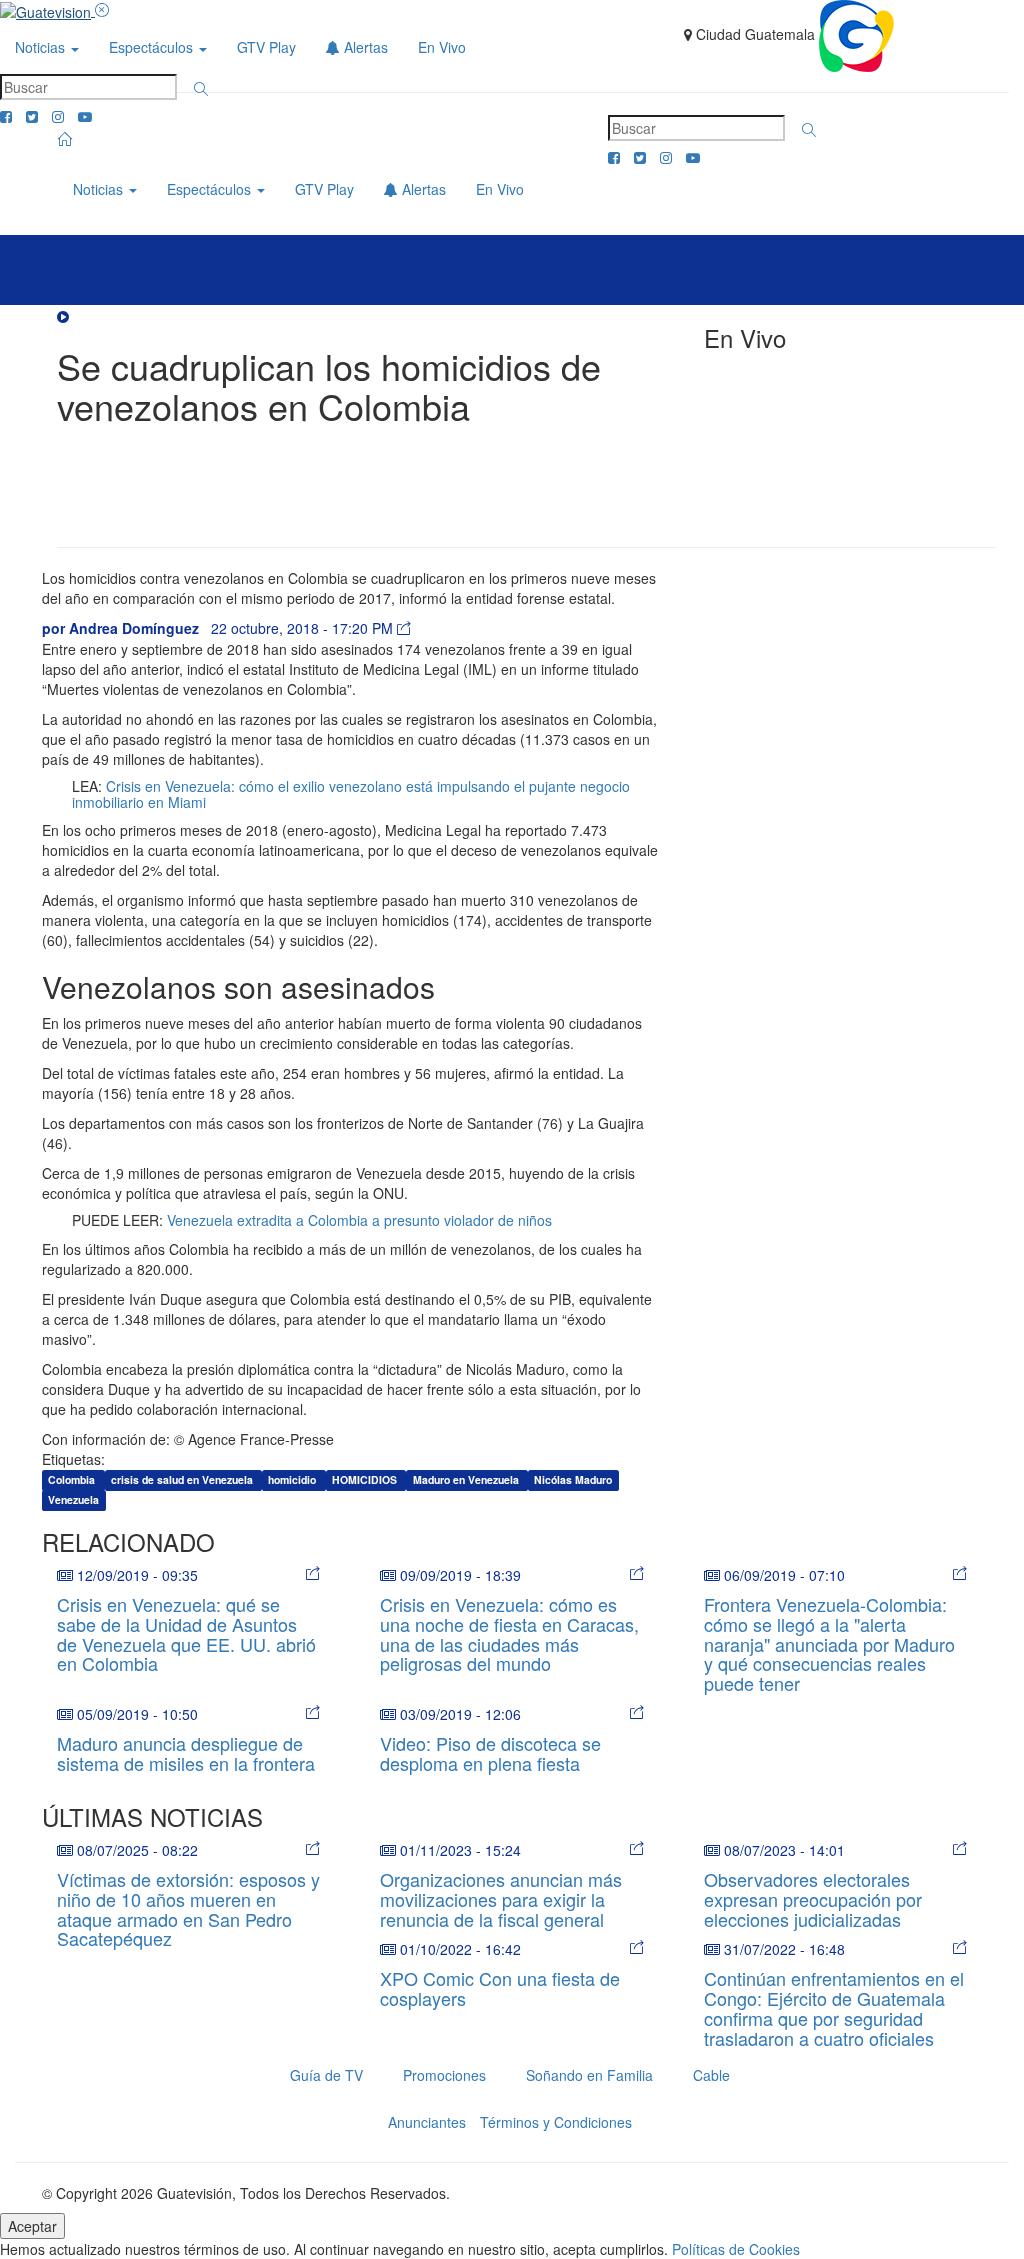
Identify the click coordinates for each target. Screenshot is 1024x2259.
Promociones (444, 2075)
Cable (711, 2075)
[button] (201, 89)
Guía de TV (326, 2075)
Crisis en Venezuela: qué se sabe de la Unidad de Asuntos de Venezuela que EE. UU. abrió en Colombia (186, 1633)
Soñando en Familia (589, 2075)
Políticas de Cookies (736, 2249)
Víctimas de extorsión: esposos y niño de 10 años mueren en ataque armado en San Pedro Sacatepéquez (188, 1908)
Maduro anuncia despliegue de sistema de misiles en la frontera (186, 1753)
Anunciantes (427, 2122)
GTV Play (266, 47)
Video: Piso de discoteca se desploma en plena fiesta (490, 1753)
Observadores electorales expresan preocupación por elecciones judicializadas (813, 1899)
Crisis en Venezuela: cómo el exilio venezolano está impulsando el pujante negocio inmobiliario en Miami (351, 793)
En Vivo (442, 47)
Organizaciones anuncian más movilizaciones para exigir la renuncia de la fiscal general (501, 1899)
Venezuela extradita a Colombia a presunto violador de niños (359, 1220)
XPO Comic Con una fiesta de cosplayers (500, 1988)
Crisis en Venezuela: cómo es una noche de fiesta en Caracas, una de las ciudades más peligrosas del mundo (509, 1633)
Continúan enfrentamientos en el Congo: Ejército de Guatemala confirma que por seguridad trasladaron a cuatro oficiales (834, 2007)
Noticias (42, 47)
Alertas (364, 47)
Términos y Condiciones (556, 2122)
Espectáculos (153, 47)
